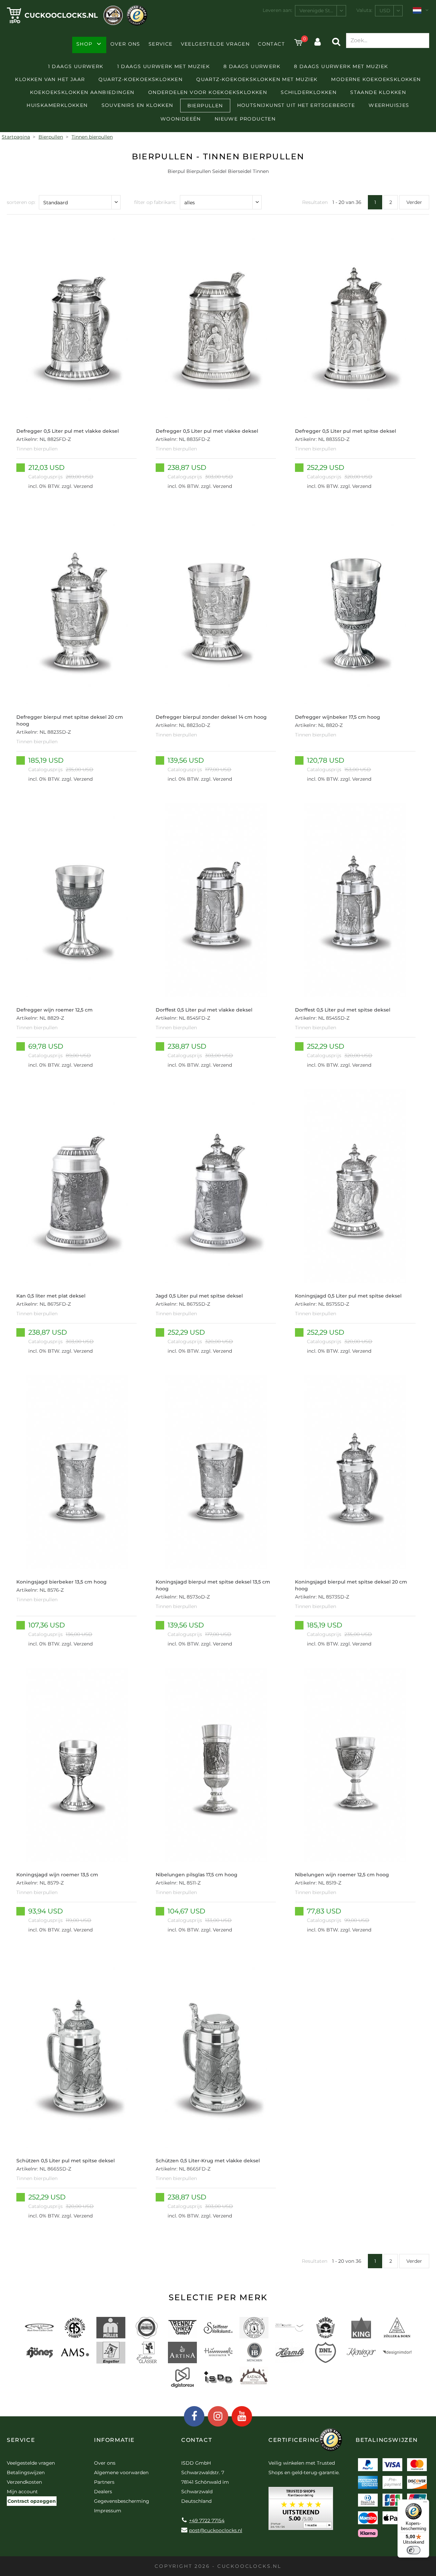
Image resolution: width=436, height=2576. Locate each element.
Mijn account (22, 2492)
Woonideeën (181, 119)
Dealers (103, 2492)
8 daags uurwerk (252, 66)
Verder (414, 202)
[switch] (414, 2550)
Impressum (108, 2511)
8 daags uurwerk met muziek (341, 66)
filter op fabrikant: (155, 202)
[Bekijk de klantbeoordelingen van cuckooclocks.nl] (301, 2511)
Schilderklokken (309, 92)
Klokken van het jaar (50, 79)
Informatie (114, 2440)
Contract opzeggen (32, 2501)
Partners (104, 2482)
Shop (84, 44)
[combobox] (321, 11)
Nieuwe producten (245, 119)
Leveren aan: (277, 10)
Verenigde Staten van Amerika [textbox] (323, 11)
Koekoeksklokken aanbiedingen (82, 92)
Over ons (125, 44)
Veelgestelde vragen (215, 44)
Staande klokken (378, 92)
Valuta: (364, 10)
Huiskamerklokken (57, 105)
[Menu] (425, 2503)
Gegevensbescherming (122, 2501)
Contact (271, 44)
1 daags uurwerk (76, 66)
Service (161, 44)
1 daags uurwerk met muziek (163, 66)
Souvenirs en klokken (137, 105)
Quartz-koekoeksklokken (141, 79)
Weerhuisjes (389, 105)
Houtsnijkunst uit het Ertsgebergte (296, 105)
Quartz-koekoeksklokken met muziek (257, 79)
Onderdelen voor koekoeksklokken (208, 92)
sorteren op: (21, 202)
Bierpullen (205, 106)
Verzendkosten (24, 2482)
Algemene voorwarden (121, 2472)
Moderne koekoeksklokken (376, 79)
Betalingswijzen (26, 2472)
